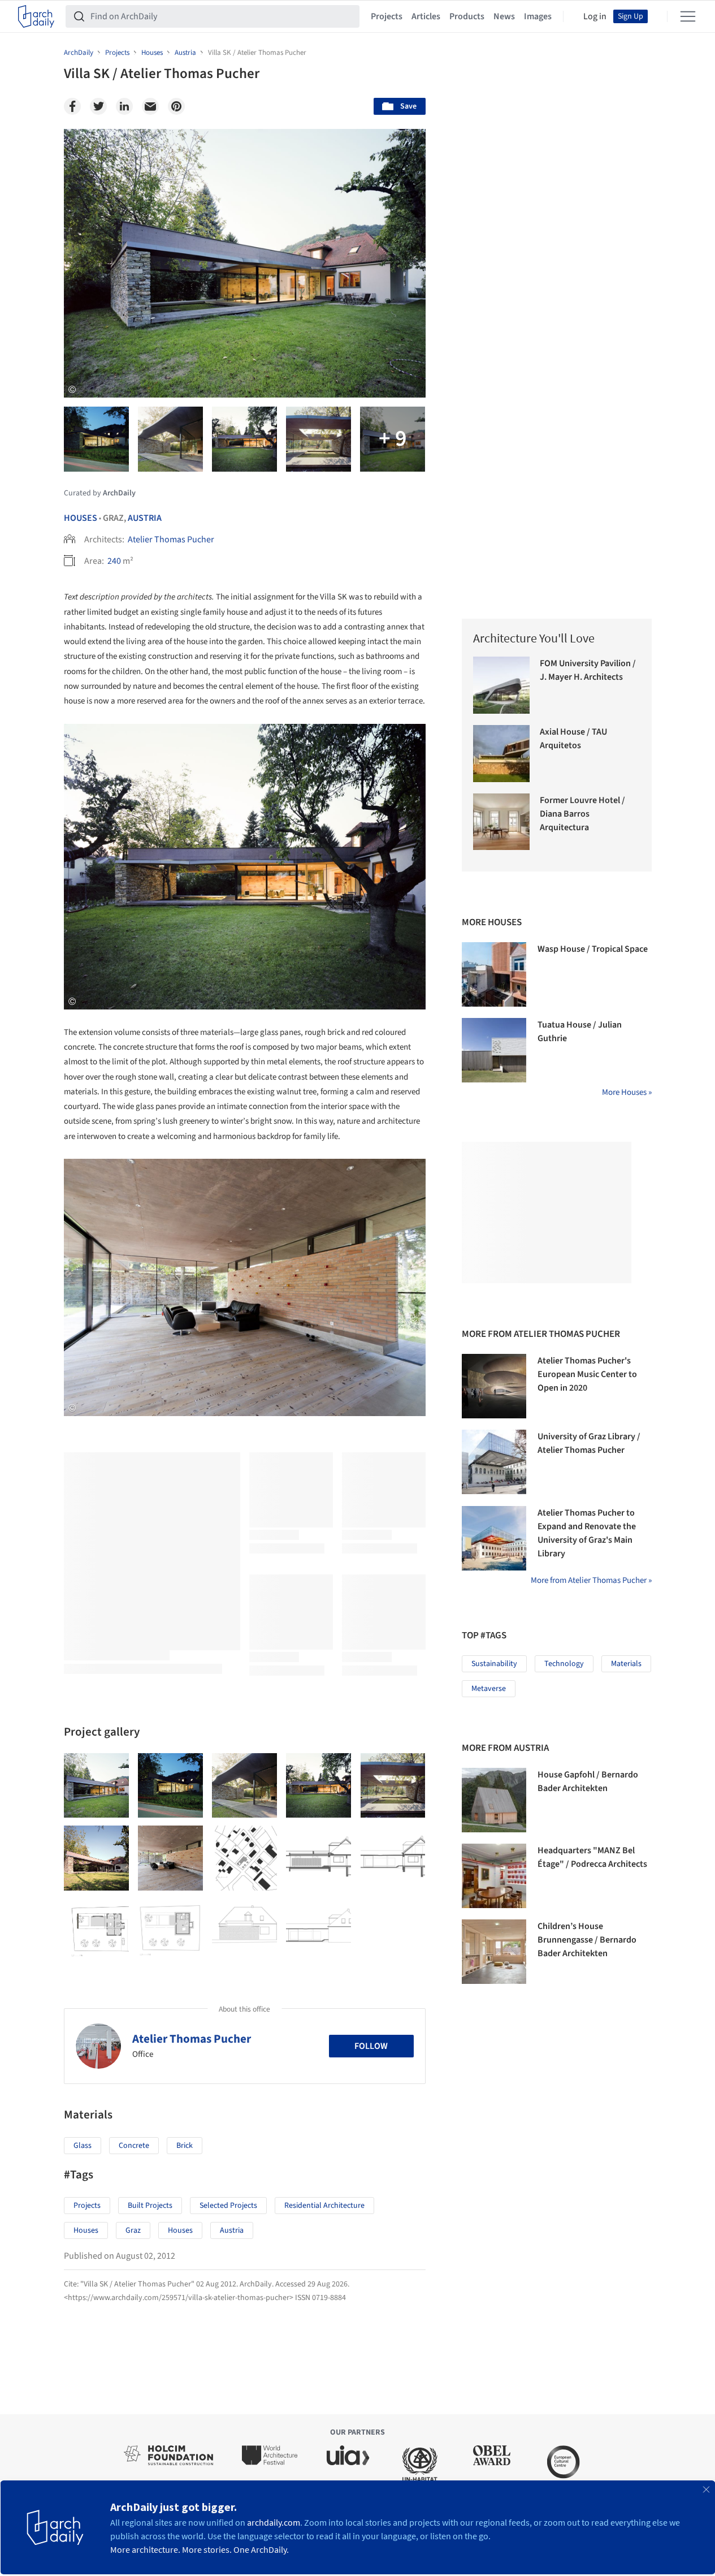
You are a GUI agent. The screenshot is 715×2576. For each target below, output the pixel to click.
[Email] (150, 106)
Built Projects (150, 2206)
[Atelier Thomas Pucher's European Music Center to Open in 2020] (494, 1386)
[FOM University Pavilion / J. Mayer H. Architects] (502, 685)
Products (467, 16)
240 (114, 561)
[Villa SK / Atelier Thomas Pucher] (96, 1786)
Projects (387, 16)
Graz (133, 2230)
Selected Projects (228, 2206)
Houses (81, 518)
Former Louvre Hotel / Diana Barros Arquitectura (582, 814)
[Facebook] (72, 106)
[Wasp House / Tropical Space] (494, 974)
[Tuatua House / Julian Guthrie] (494, 1050)
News (504, 16)
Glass (83, 2146)
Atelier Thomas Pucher (171, 540)
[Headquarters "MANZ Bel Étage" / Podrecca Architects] (494, 1876)
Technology (564, 1664)
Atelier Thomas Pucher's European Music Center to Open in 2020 (587, 1374)
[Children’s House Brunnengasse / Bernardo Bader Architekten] (494, 1952)
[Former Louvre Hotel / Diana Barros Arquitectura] (502, 822)
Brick (185, 2146)
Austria (145, 518)
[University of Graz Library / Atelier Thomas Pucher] (494, 1462)
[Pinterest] (176, 106)
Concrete (134, 2146)
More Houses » (627, 1092)
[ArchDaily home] (36, 16)
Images (538, 16)
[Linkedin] (124, 106)
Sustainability (494, 1664)
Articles (426, 16)
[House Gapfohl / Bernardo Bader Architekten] (494, 1800)
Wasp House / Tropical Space (593, 949)
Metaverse (489, 1689)
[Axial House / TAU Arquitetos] (502, 754)
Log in (595, 16)
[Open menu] (688, 16)
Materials (626, 1664)
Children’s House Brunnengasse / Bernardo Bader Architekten (587, 1940)
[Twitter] (98, 106)
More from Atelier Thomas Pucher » (591, 1580)
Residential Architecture (324, 2206)
